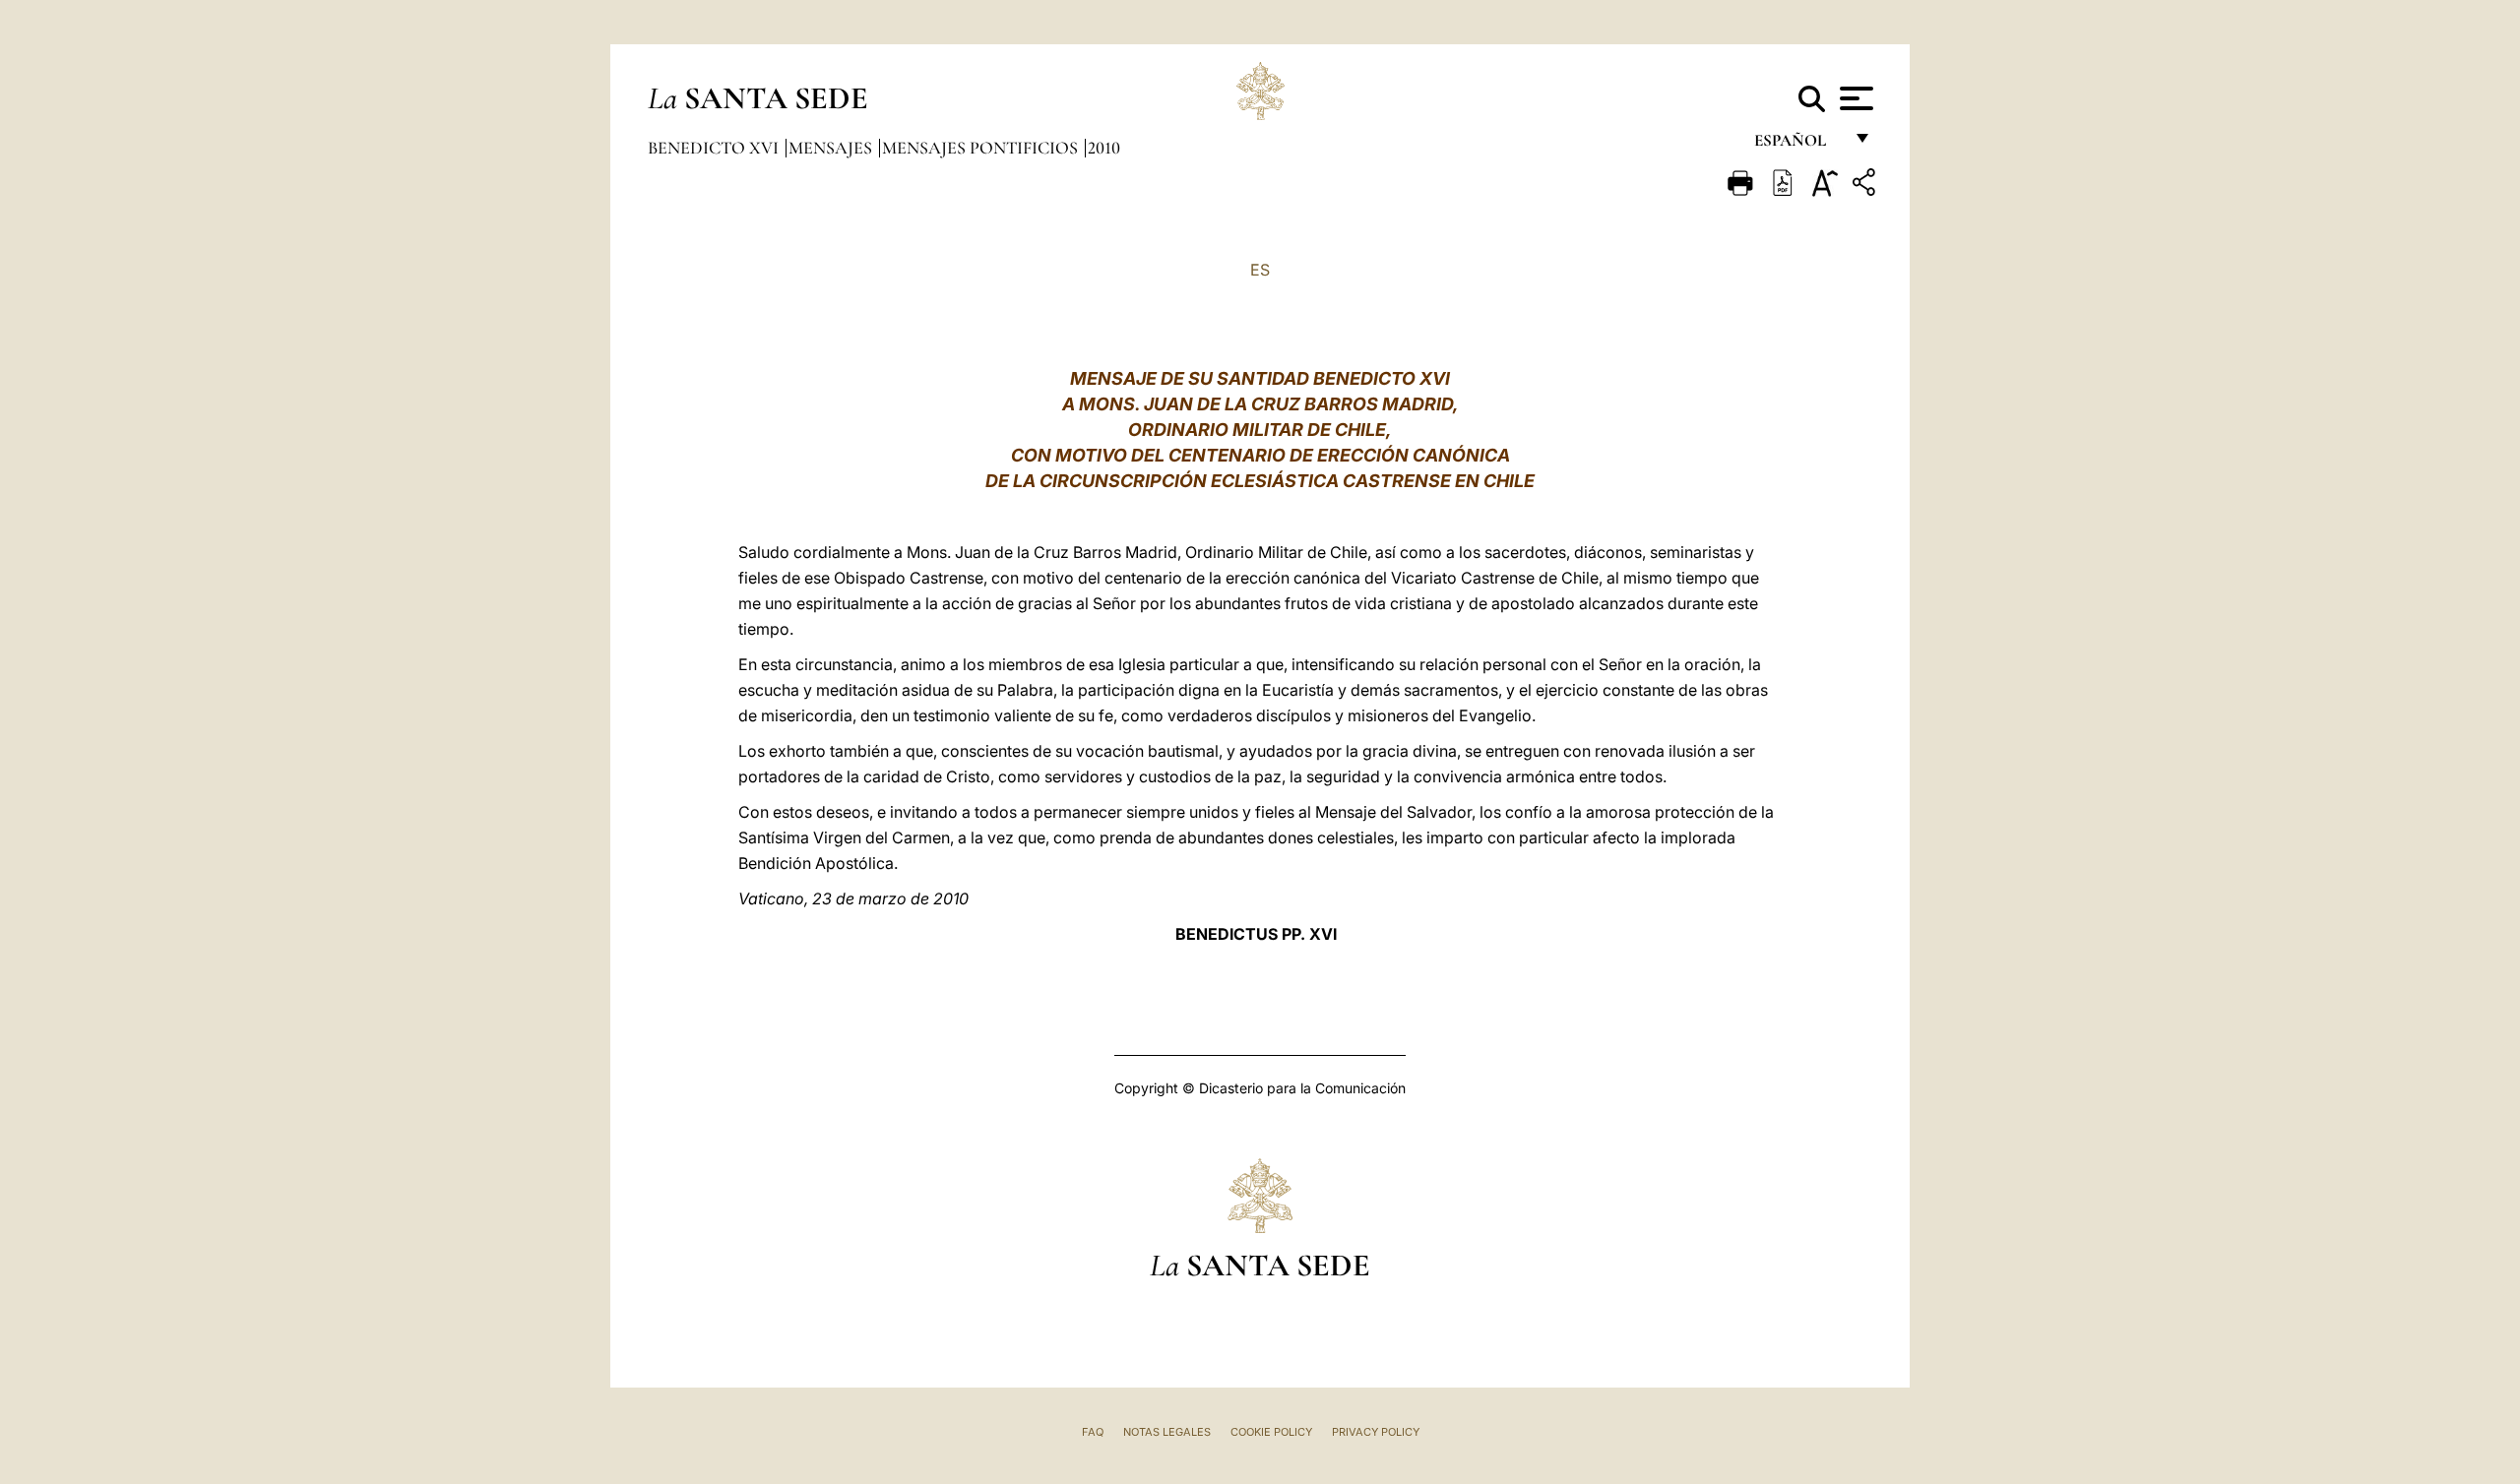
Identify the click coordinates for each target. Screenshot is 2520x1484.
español (1798, 145)
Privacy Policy (1376, 1432)
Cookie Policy (1271, 1432)
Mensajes (832, 148)
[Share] (1866, 185)
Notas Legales (1167, 1432)
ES (1260, 270)
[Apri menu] (1854, 98)
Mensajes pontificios (982, 148)
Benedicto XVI (715, 148)
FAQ (1093, 1432)
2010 (1104, 148)
